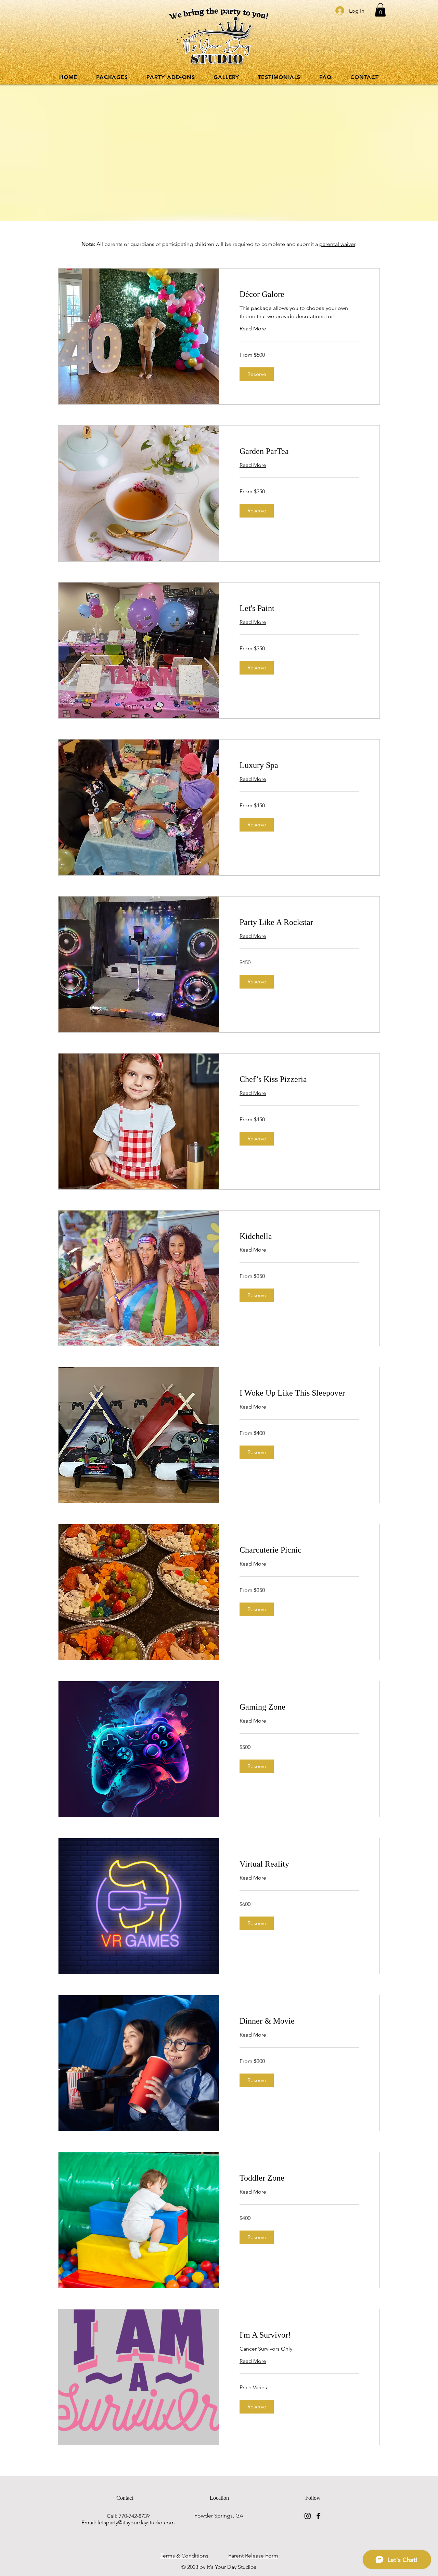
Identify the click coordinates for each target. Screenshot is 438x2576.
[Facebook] (318, 2516)
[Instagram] (308, 2516)
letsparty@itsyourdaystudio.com (136, 2522)
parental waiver (337, 244)
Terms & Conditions (184, 2556)
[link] (299, 295)
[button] (380, 10)
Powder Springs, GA (219, 2516)
